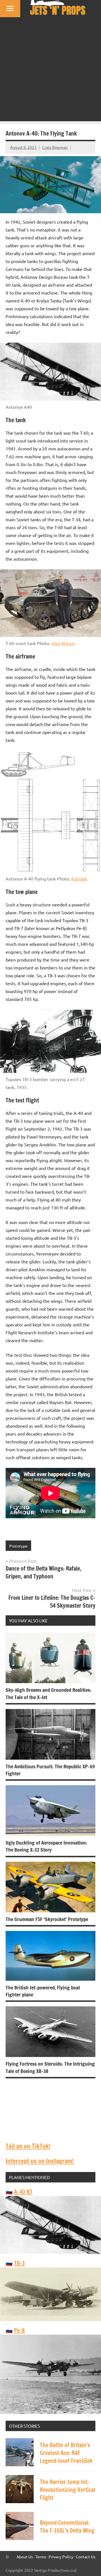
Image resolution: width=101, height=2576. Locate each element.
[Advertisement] (50, 71)
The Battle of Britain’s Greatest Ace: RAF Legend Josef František (66, 2453)
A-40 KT (23, 2192)
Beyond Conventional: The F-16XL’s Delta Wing (67, 2527)
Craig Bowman (55, 147)
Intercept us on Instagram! (40, 2161)
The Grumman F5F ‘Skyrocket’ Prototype (47, 1919)
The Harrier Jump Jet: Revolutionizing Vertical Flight (67, 2490)
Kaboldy (79, 879)
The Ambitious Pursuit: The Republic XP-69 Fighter (50, 1770)
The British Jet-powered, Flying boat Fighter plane (43, 1991)
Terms (41, 2557)
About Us (25, 2557)
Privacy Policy (61, 2557)
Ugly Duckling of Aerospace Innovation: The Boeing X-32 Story (46, 1846)
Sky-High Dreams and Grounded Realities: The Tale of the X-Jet (49, 1693)
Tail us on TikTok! (28, 2146)
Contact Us (86, 2557)
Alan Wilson (63, 643)
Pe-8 (19, 2331)
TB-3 (19, 2263)
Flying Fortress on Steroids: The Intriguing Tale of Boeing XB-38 (50, 2067)
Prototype (18, 1546)
